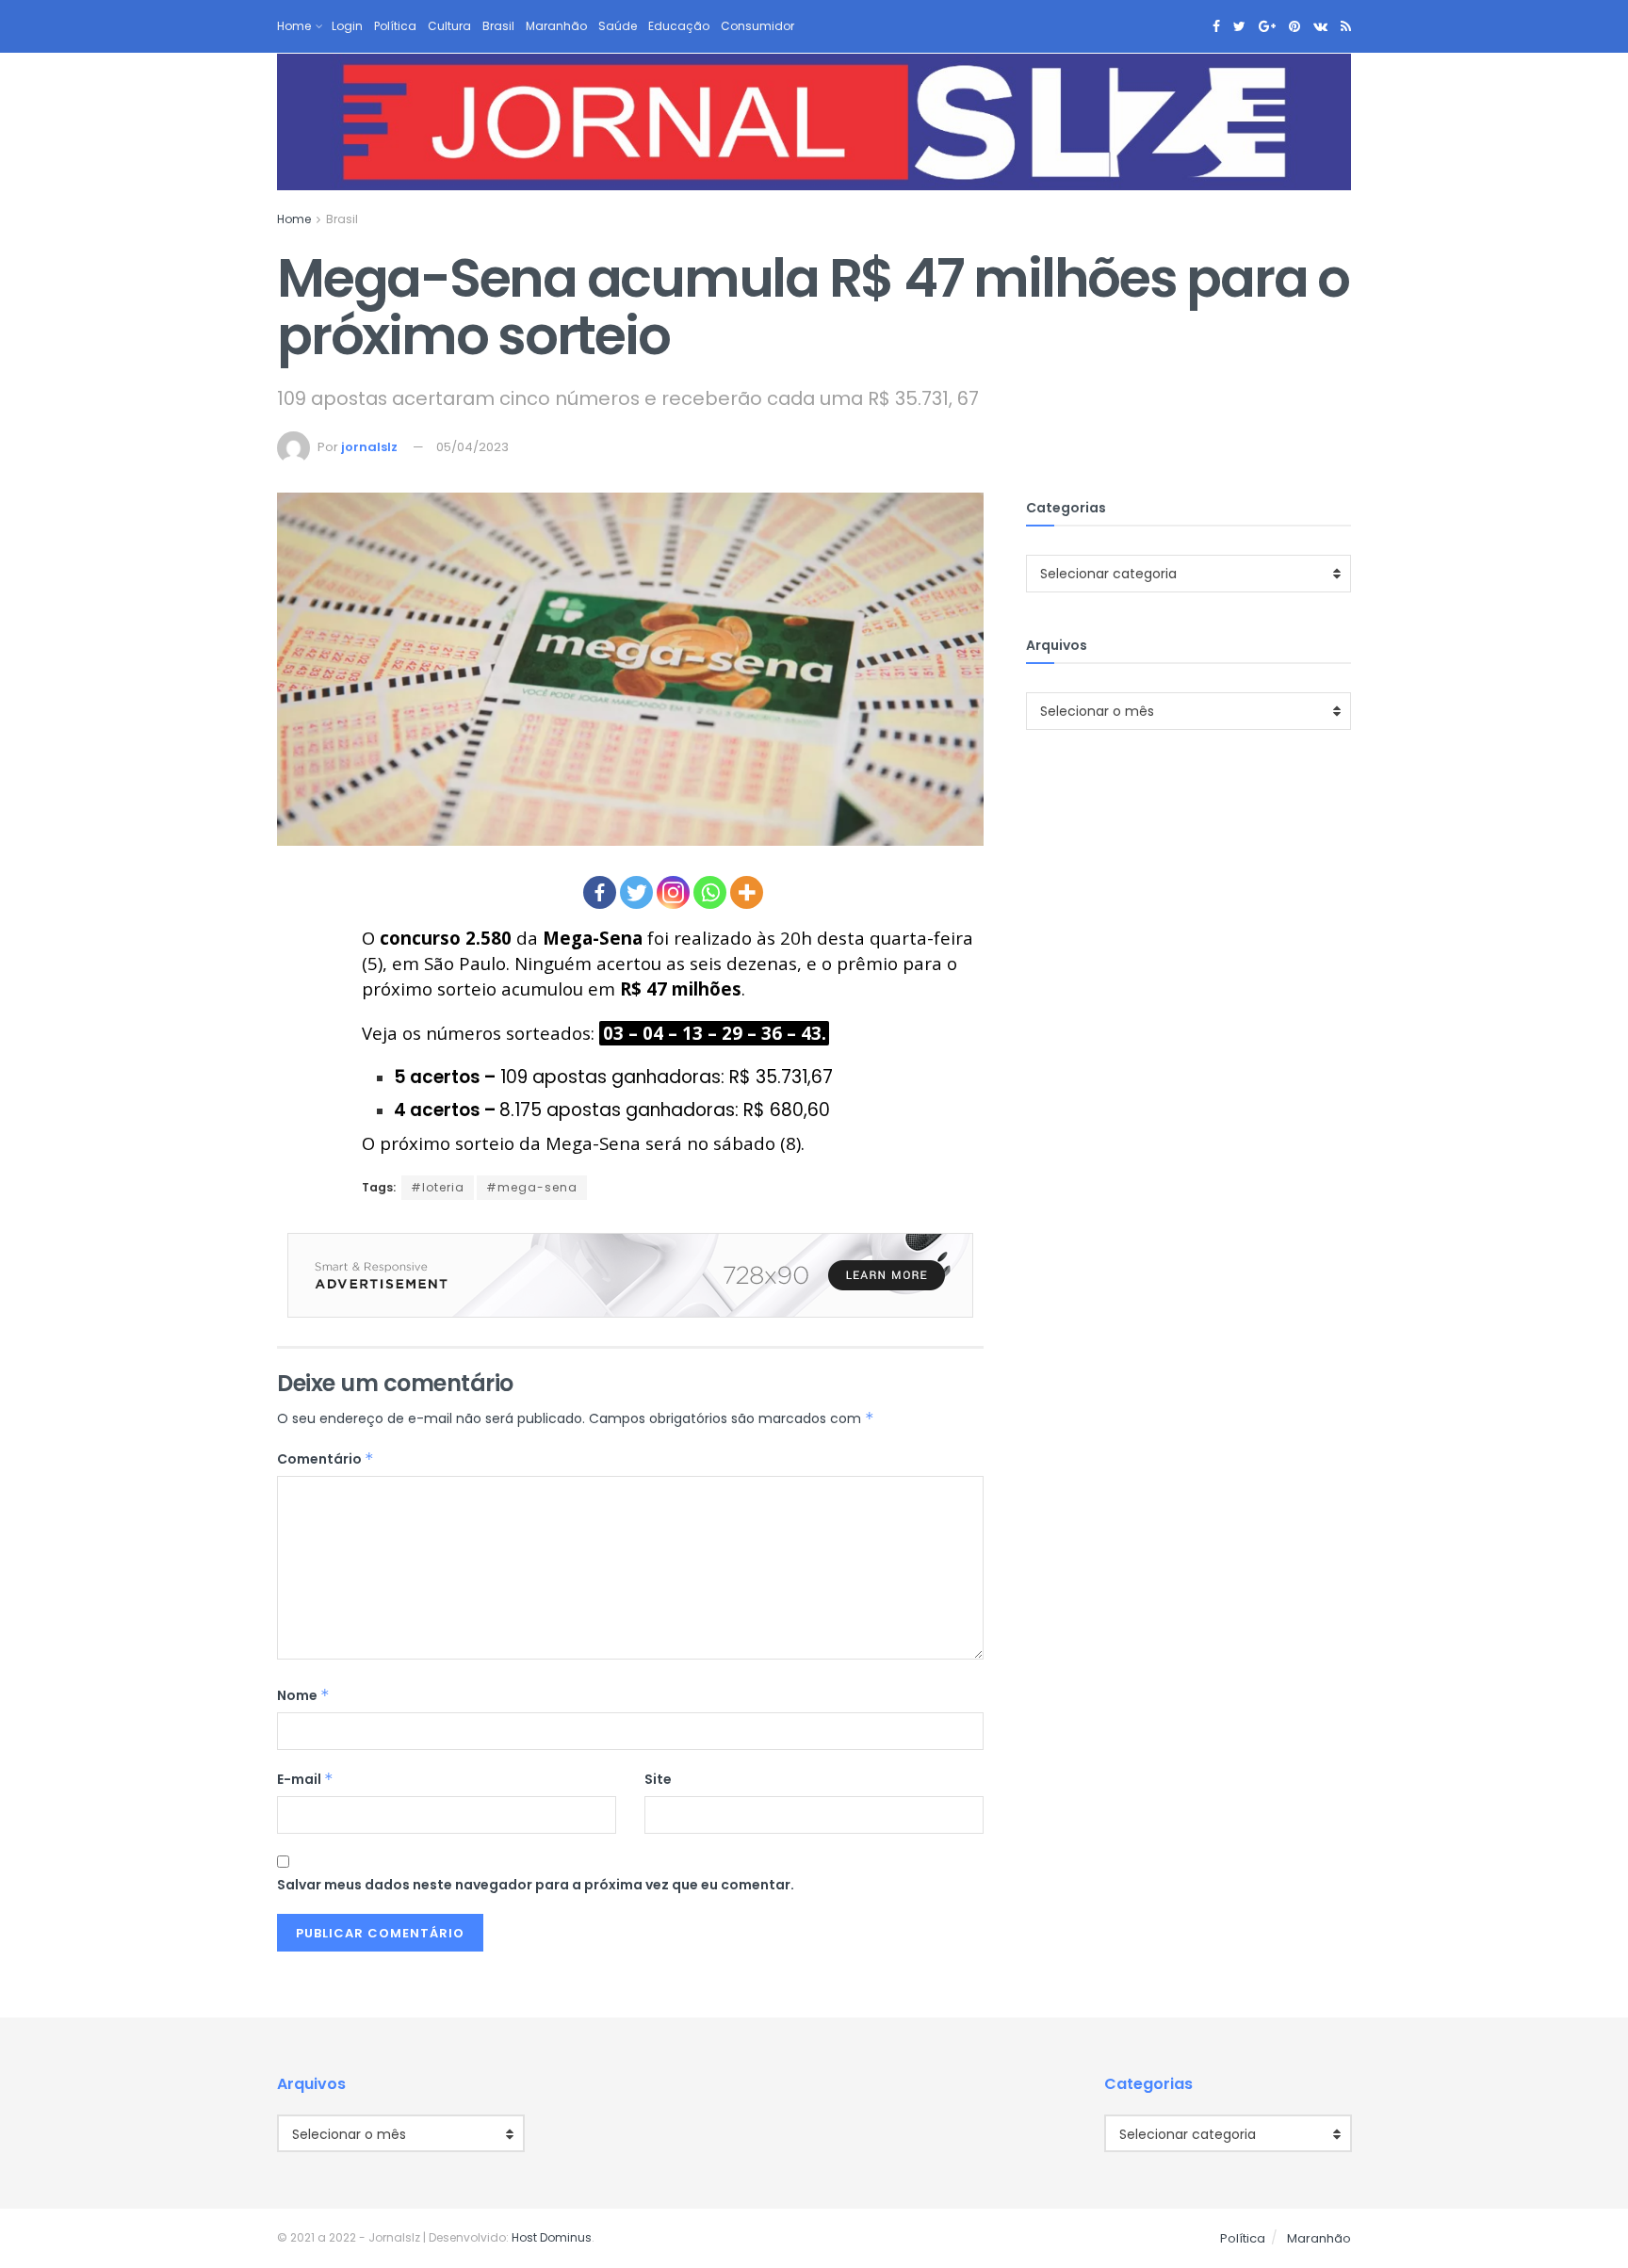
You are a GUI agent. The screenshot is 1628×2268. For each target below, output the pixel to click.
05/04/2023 (472, 447)
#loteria (438, 1187)
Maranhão (556, 26)
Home (294, 26)
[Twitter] (636, 892)
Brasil (498, 26)
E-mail (305, 1779)
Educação (679, 26)
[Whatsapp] (710, 892)
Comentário (326, 1459)
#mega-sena (532, 1187)
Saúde (618, 26)
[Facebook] (600, 892)
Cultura (449, 26)
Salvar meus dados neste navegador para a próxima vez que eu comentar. (536, 1885)
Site (658, 1779)
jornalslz (369, 447)
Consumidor (757, 26)
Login (347, 26)
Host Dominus (552, 2237)
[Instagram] (673, 892)
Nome (303, 1695)
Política (395, 26)
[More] (747, 892)
